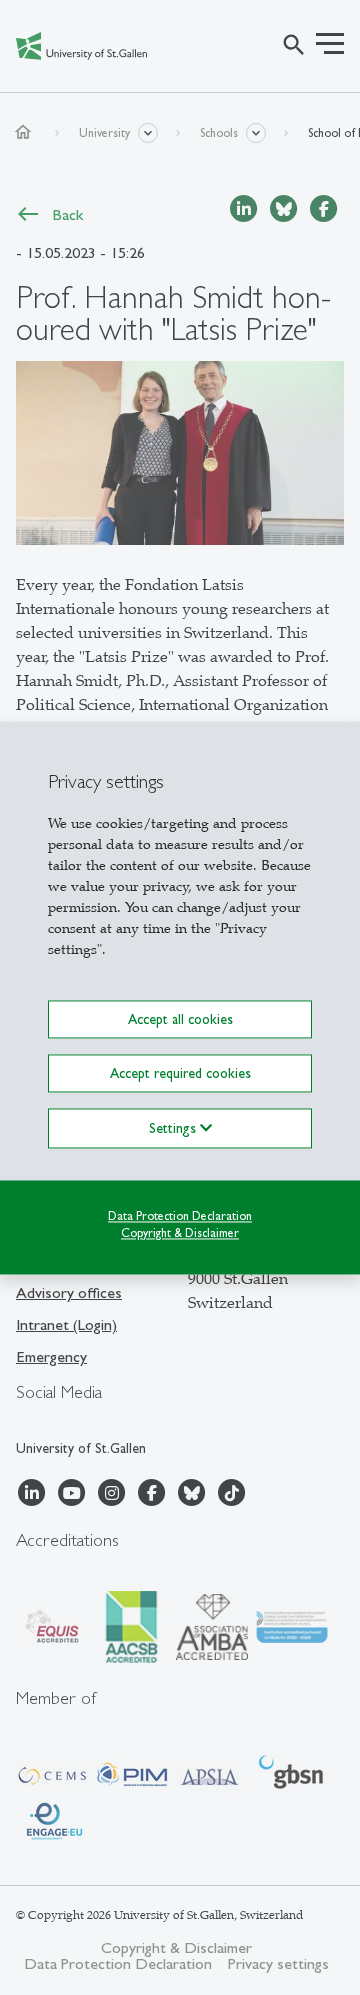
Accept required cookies (180, 1073)
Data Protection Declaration (180, 1216)
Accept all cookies (180, 1019)
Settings (174, 1128)
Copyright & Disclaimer (180, 1233)
